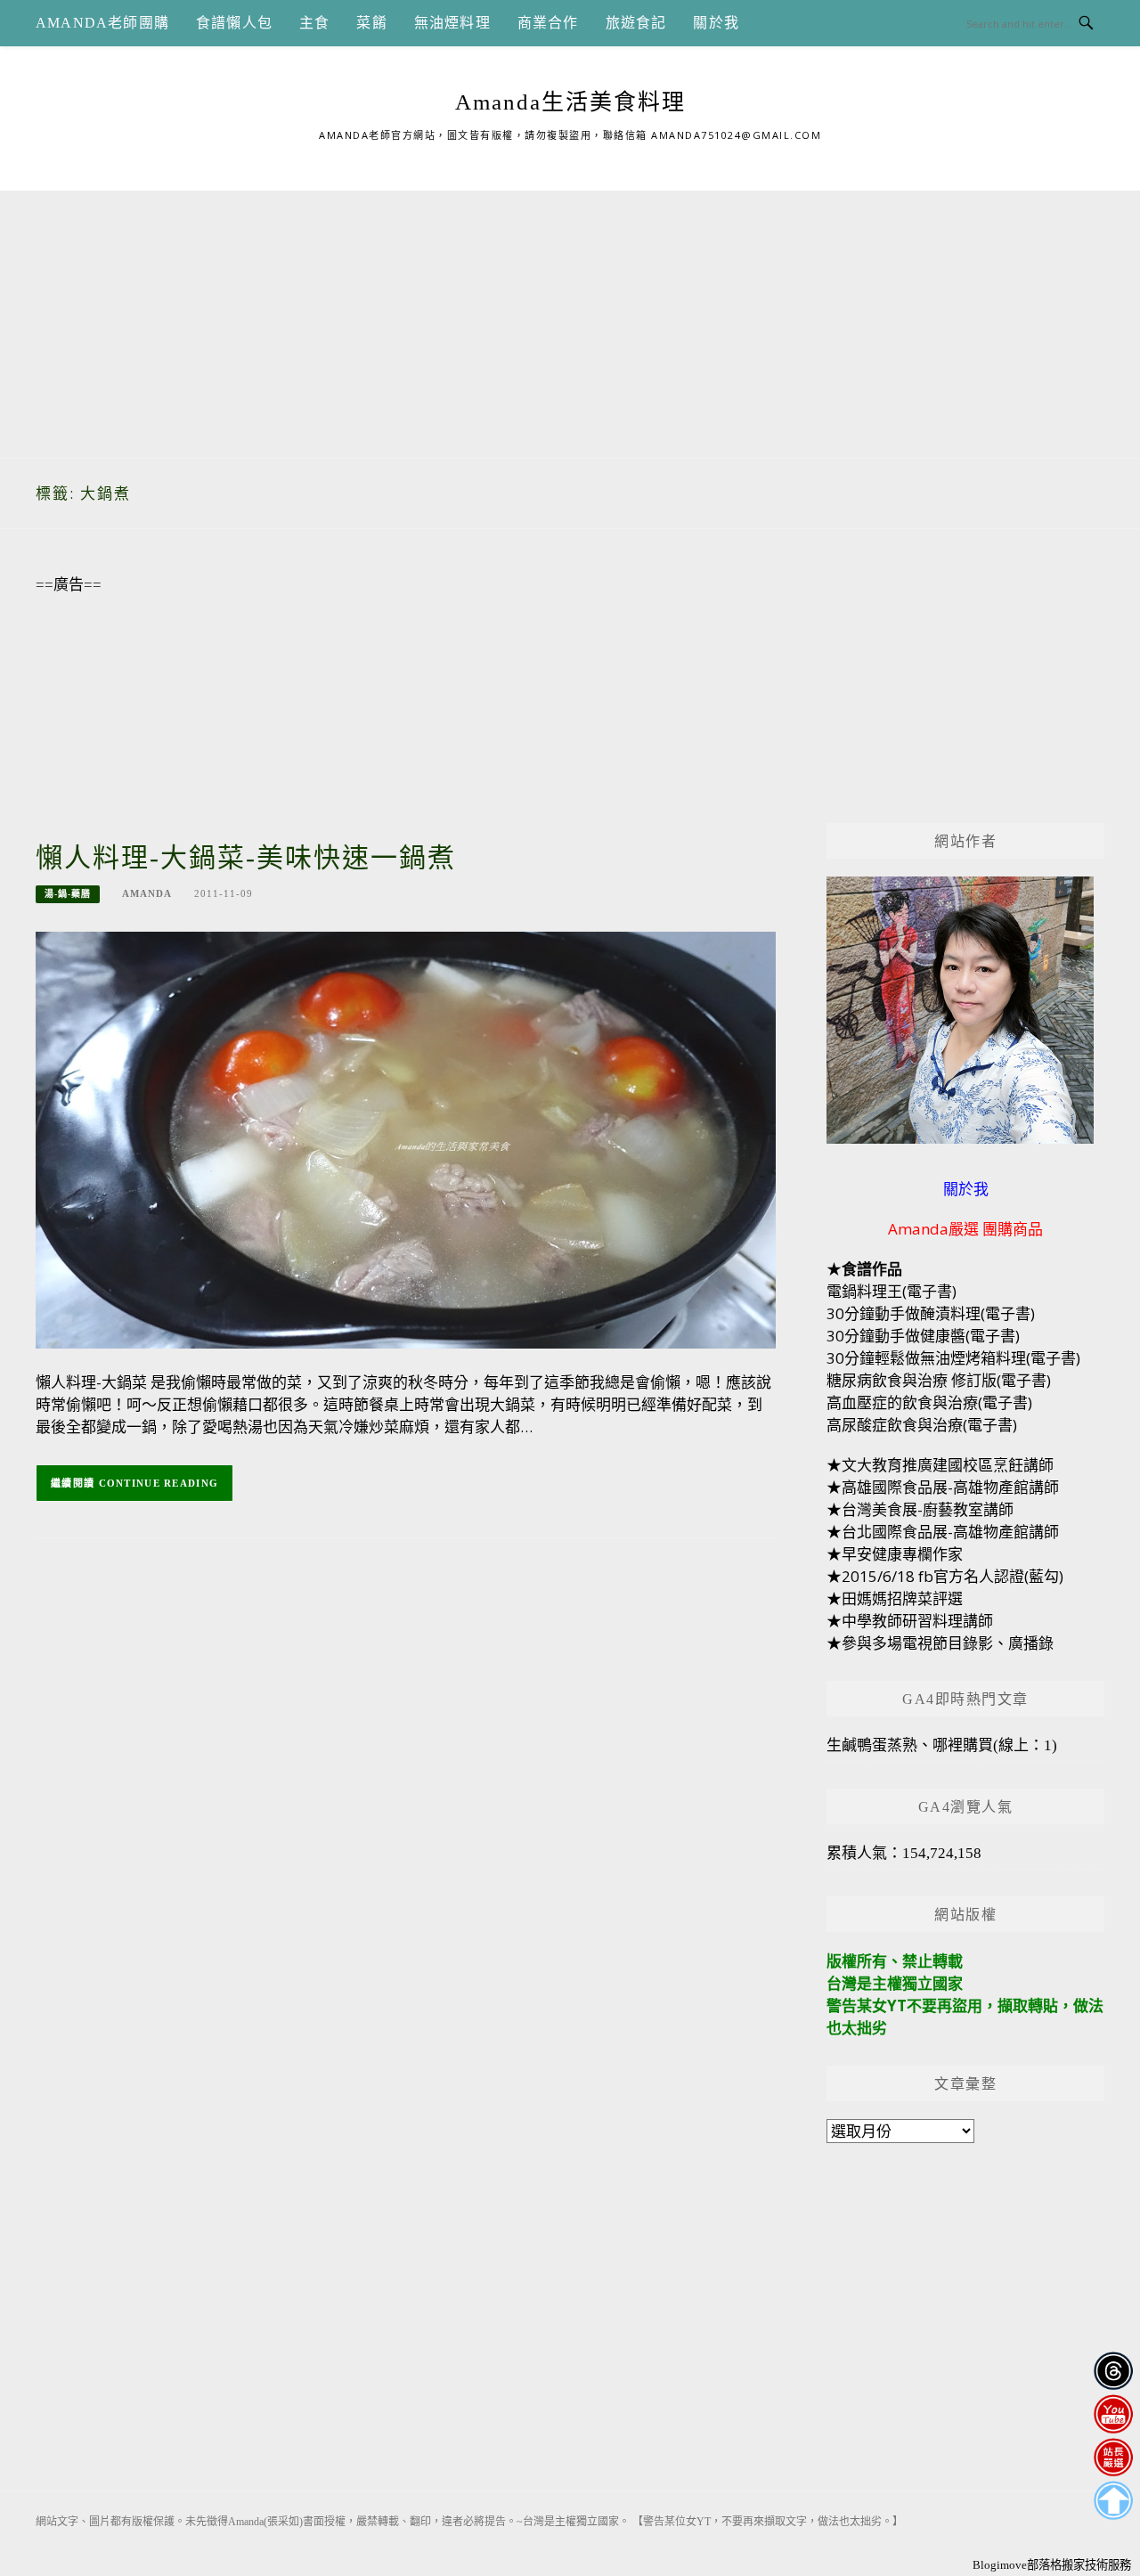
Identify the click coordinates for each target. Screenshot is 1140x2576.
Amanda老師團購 (102, 23)
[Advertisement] (570, 315)
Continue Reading (159, 1483)
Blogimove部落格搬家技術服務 (1052, 2565)
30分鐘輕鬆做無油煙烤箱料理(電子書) (953, 1358)
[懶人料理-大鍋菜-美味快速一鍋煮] (406, 1139)
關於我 (716, 23)
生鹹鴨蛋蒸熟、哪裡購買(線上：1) (942, 1745)
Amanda (147, 893)
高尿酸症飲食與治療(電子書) (922, 1425)
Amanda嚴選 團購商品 (965, 1229)
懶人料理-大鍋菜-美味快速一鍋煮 (246, 857)
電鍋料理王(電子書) (892, 1291)
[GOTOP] (1113, 2501)
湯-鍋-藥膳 (68, 894)
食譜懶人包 (234, 23)
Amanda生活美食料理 (570, 102)
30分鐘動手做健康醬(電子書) (923, 1336)
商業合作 (548, 23)
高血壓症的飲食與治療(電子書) (929, 1402)
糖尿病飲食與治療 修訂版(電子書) (939, 1380)
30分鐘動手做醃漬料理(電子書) (931, 1313)
